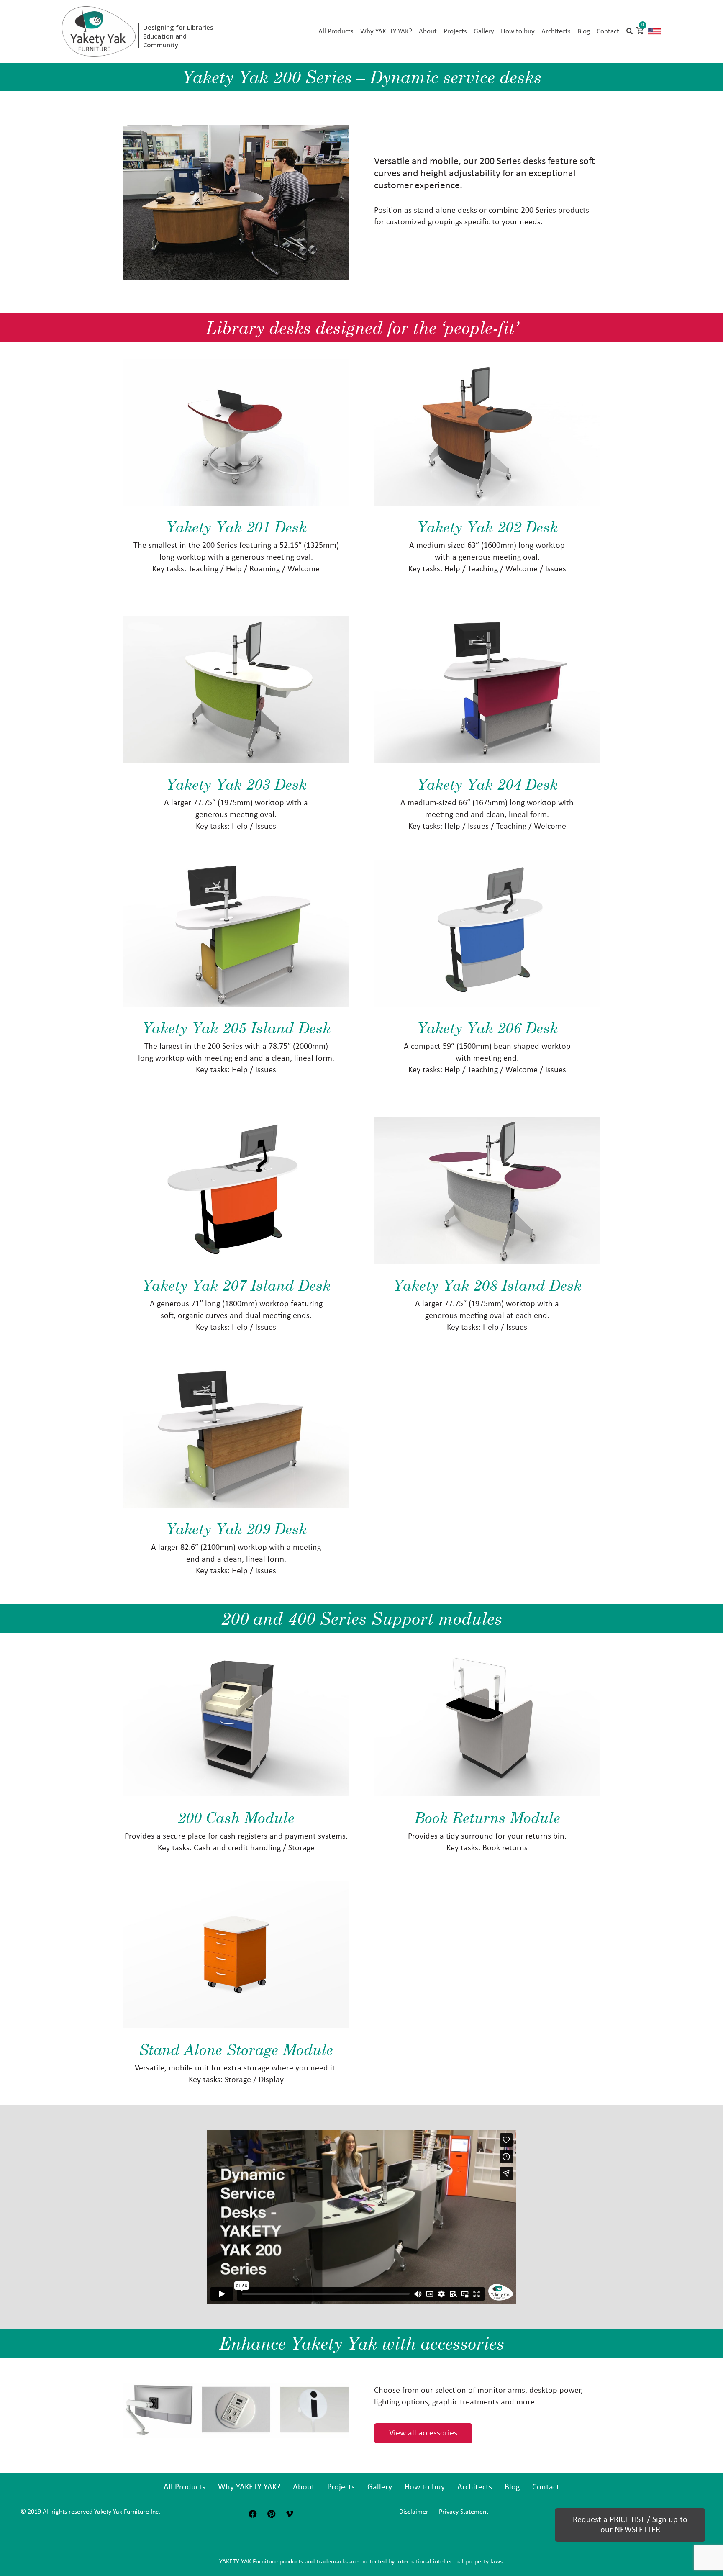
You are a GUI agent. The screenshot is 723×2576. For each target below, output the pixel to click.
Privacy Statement (464, 2512)
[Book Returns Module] (487, 1723)
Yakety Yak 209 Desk (236, 1529)
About (304, 2487)
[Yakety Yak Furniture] (99, 31)
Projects (341, 2487)
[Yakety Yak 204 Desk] (487, 690)
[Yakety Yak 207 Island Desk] (236, 1190)
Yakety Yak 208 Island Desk (487, 1285)
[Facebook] (253, 2514)
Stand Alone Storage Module (236, 2049)
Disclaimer (414, 2512)
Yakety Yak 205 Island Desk (236, 1028)
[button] (629, 31)
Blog (512, 2487)
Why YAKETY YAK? (249, 2487)
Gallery (380, 2487)
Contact (546, 2487)
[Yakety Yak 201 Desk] (236, 432)
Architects (475, 2487)
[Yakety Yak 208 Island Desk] (487, 1190)
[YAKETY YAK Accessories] (236, 2410)
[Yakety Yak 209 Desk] (236, 1434)
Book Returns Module (487, 1817)
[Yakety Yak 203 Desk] (236, 690)
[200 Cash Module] (236, 1723)
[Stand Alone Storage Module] (236, 1955)
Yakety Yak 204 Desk (487, 784)
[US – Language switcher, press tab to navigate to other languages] (654, 31)
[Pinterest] (271, 2514)
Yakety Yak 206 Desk (487, 1028)
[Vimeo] (290, 2514)
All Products (185, 2487)
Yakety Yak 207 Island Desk (236, 1285)
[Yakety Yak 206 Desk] (487, 933)
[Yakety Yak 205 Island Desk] (236, 933)
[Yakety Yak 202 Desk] (487, 432)
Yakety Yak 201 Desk (236, 527)
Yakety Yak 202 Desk (487, 527)
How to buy (425, 2487)
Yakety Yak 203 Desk (236, 784)
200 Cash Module (236, 1817)
